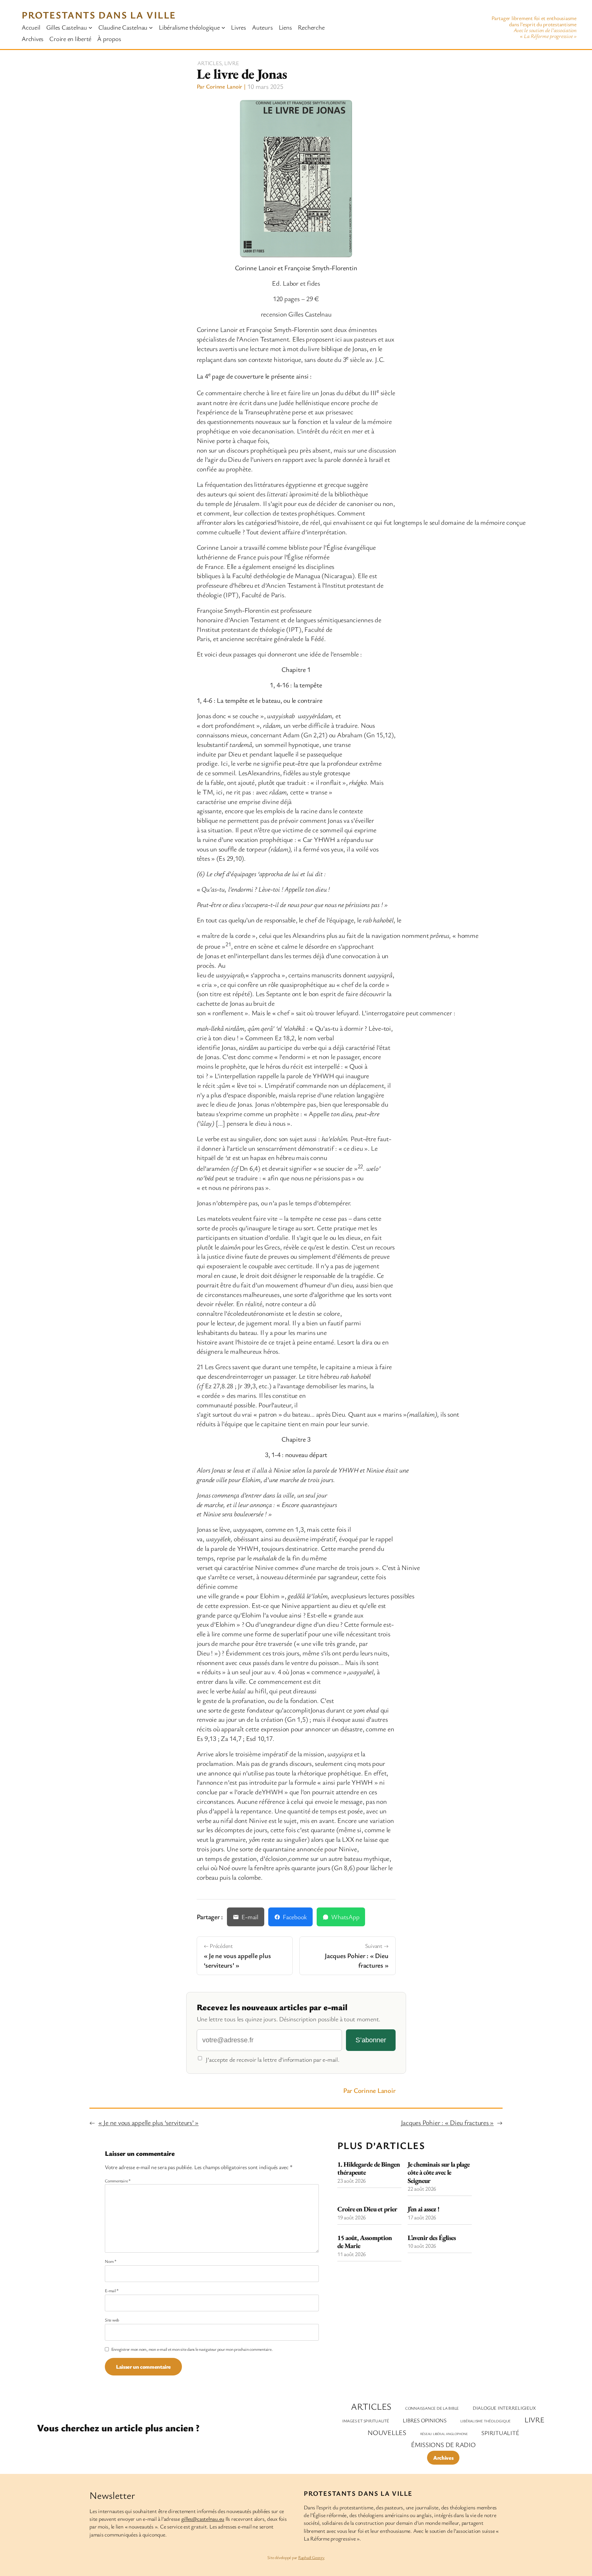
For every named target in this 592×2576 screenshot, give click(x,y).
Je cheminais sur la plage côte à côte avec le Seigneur (439, 2173)
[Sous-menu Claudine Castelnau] (151, 27)
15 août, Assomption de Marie (365, 2242)
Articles (209, 63)
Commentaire (118, 2181)
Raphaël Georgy (311, 2557)
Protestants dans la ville (99, 15)
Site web (112, 2320)
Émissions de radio (443, 2445)
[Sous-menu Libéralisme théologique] (223, 27)
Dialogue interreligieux (504, 2408)
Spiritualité (500, 2433)
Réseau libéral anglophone (444, 2434)
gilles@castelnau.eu (203, 2519)
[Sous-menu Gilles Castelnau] (90, 27)
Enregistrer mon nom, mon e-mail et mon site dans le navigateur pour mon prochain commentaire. (192, 2349)
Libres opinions (424, 2420)
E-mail (112, 2290)
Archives (443, 2458)
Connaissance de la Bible (432, 2408)
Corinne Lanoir (224, 86)
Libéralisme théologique (485, 2421)
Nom (111, 2261)
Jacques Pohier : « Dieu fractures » (447, 2122)
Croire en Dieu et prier (367, 2209)
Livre (232, 63)
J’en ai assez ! (423, 2209)
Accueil (31, 27)
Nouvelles (387, 2432)
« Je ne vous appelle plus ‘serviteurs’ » (148, 2122)
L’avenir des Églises (432, 2238)
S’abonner (371, 2040)
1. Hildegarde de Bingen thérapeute (369, 2169)
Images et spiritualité (366, 2421)
